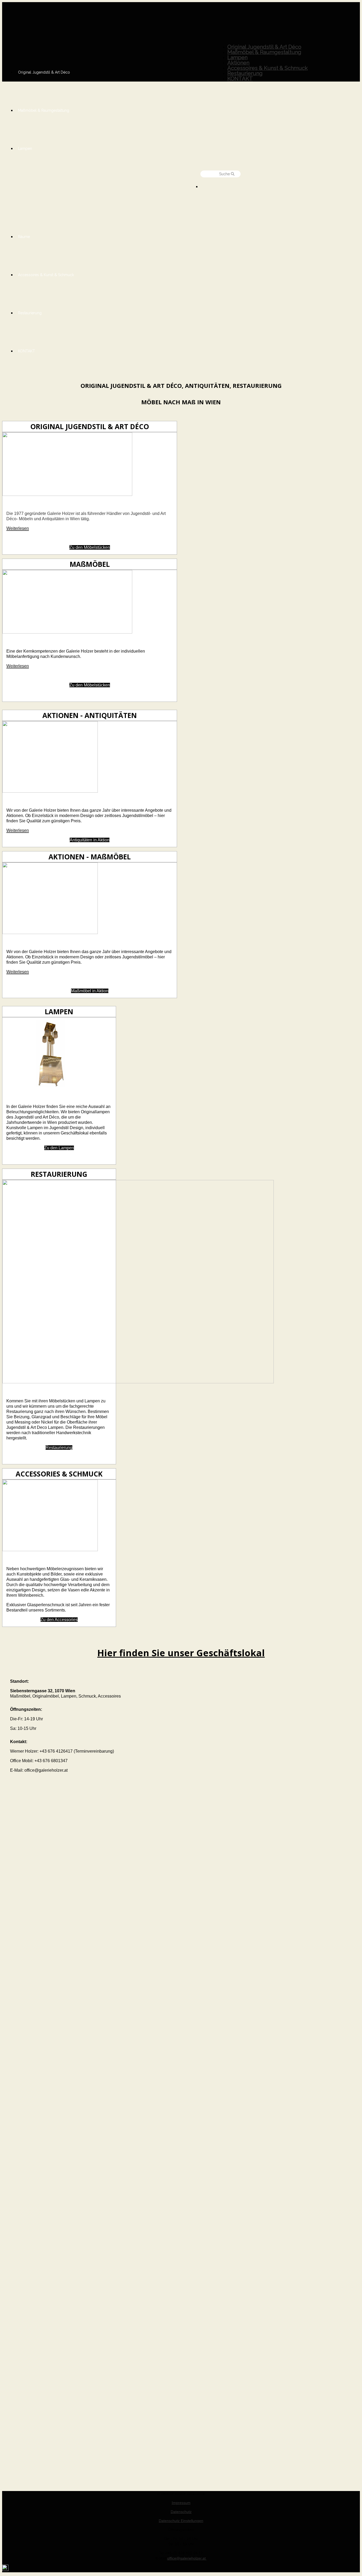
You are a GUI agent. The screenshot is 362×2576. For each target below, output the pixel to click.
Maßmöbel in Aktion (90, 991)
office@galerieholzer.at (187, 2558)
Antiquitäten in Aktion (90, 840)
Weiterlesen (18, 528)
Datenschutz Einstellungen (181, 2521)
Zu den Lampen (59, 1148)
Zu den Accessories (59, 1620)
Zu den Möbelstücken (90, 547)
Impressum (181, 2503)
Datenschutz (181, 2512)
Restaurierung (59, 1448)
